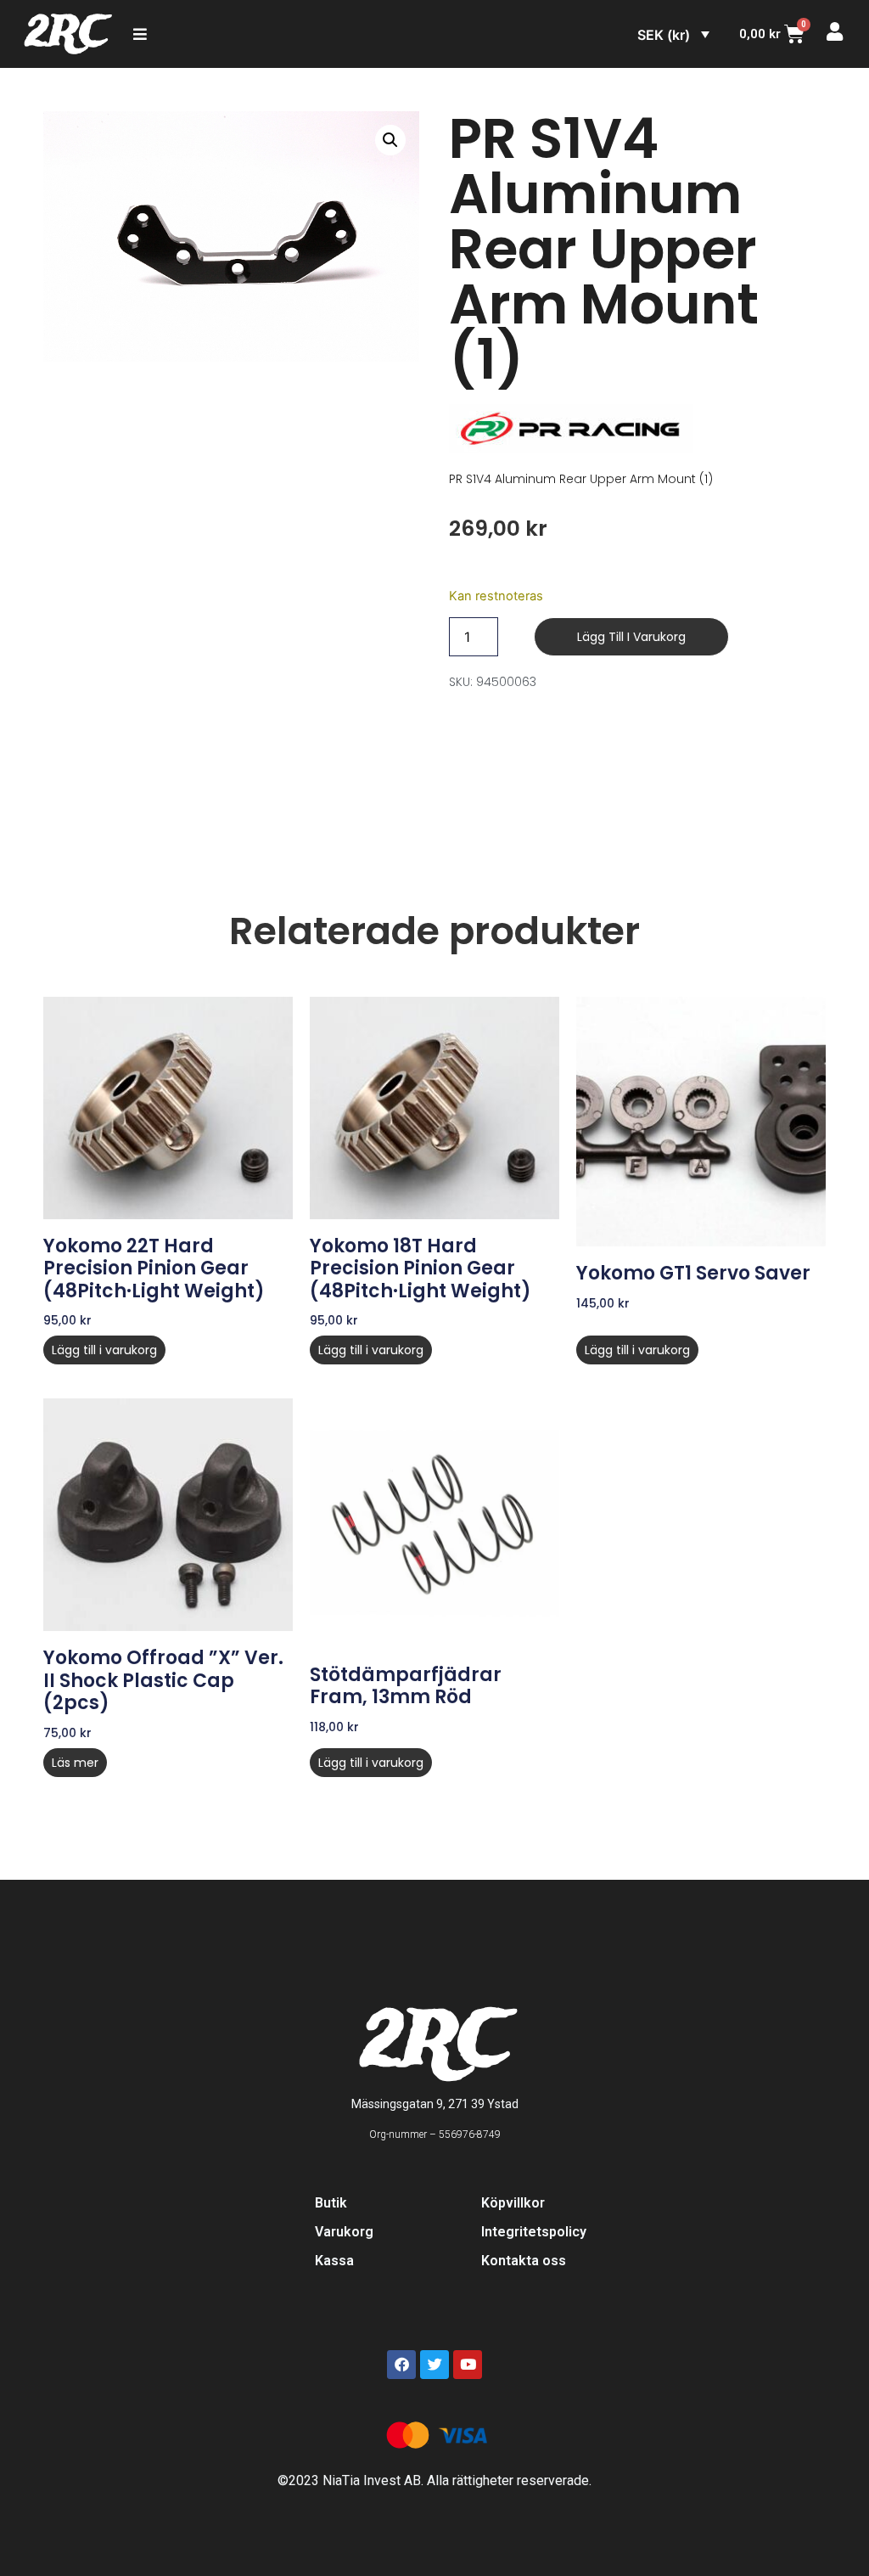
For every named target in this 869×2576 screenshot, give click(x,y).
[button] (390, 140)
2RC (67, 34)
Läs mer (75, 1763)
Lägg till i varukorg (631, 637)
